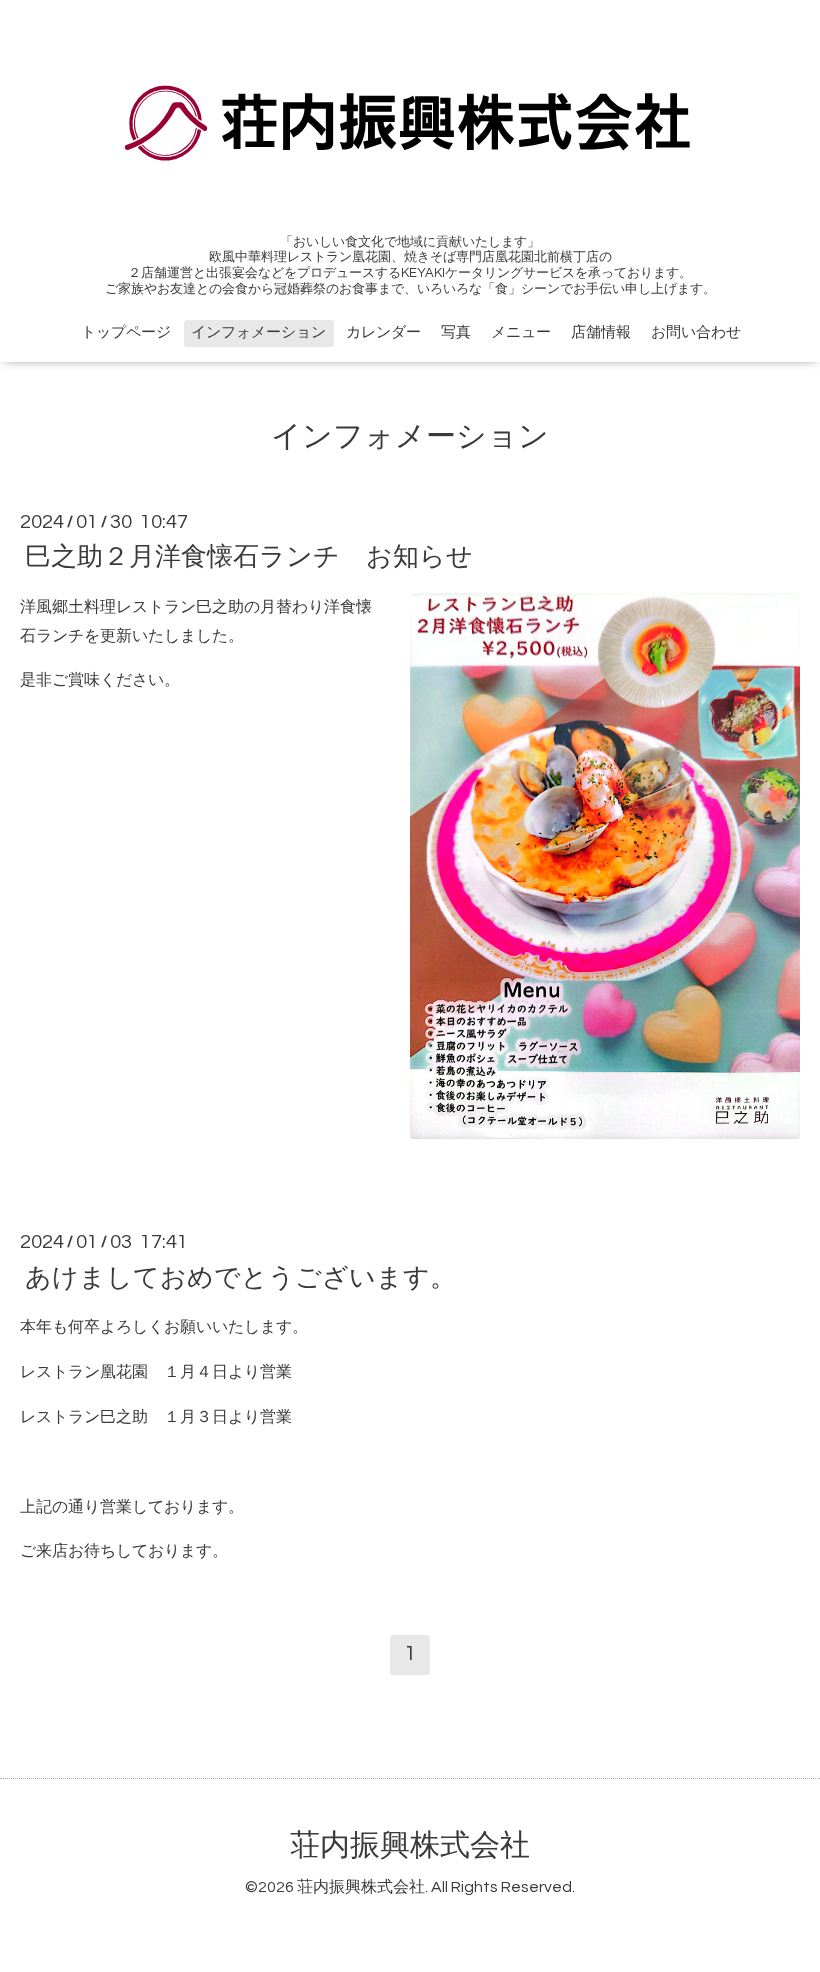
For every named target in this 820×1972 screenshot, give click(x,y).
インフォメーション (258, 332)
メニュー (521, 332)
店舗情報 (601, 332)
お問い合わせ (696, 332)
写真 (456, 332)
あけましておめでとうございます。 (240, 1277)
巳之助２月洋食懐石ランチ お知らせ (249, 557)
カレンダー (383, 332)
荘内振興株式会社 (410, 1845)
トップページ (126, 332)
